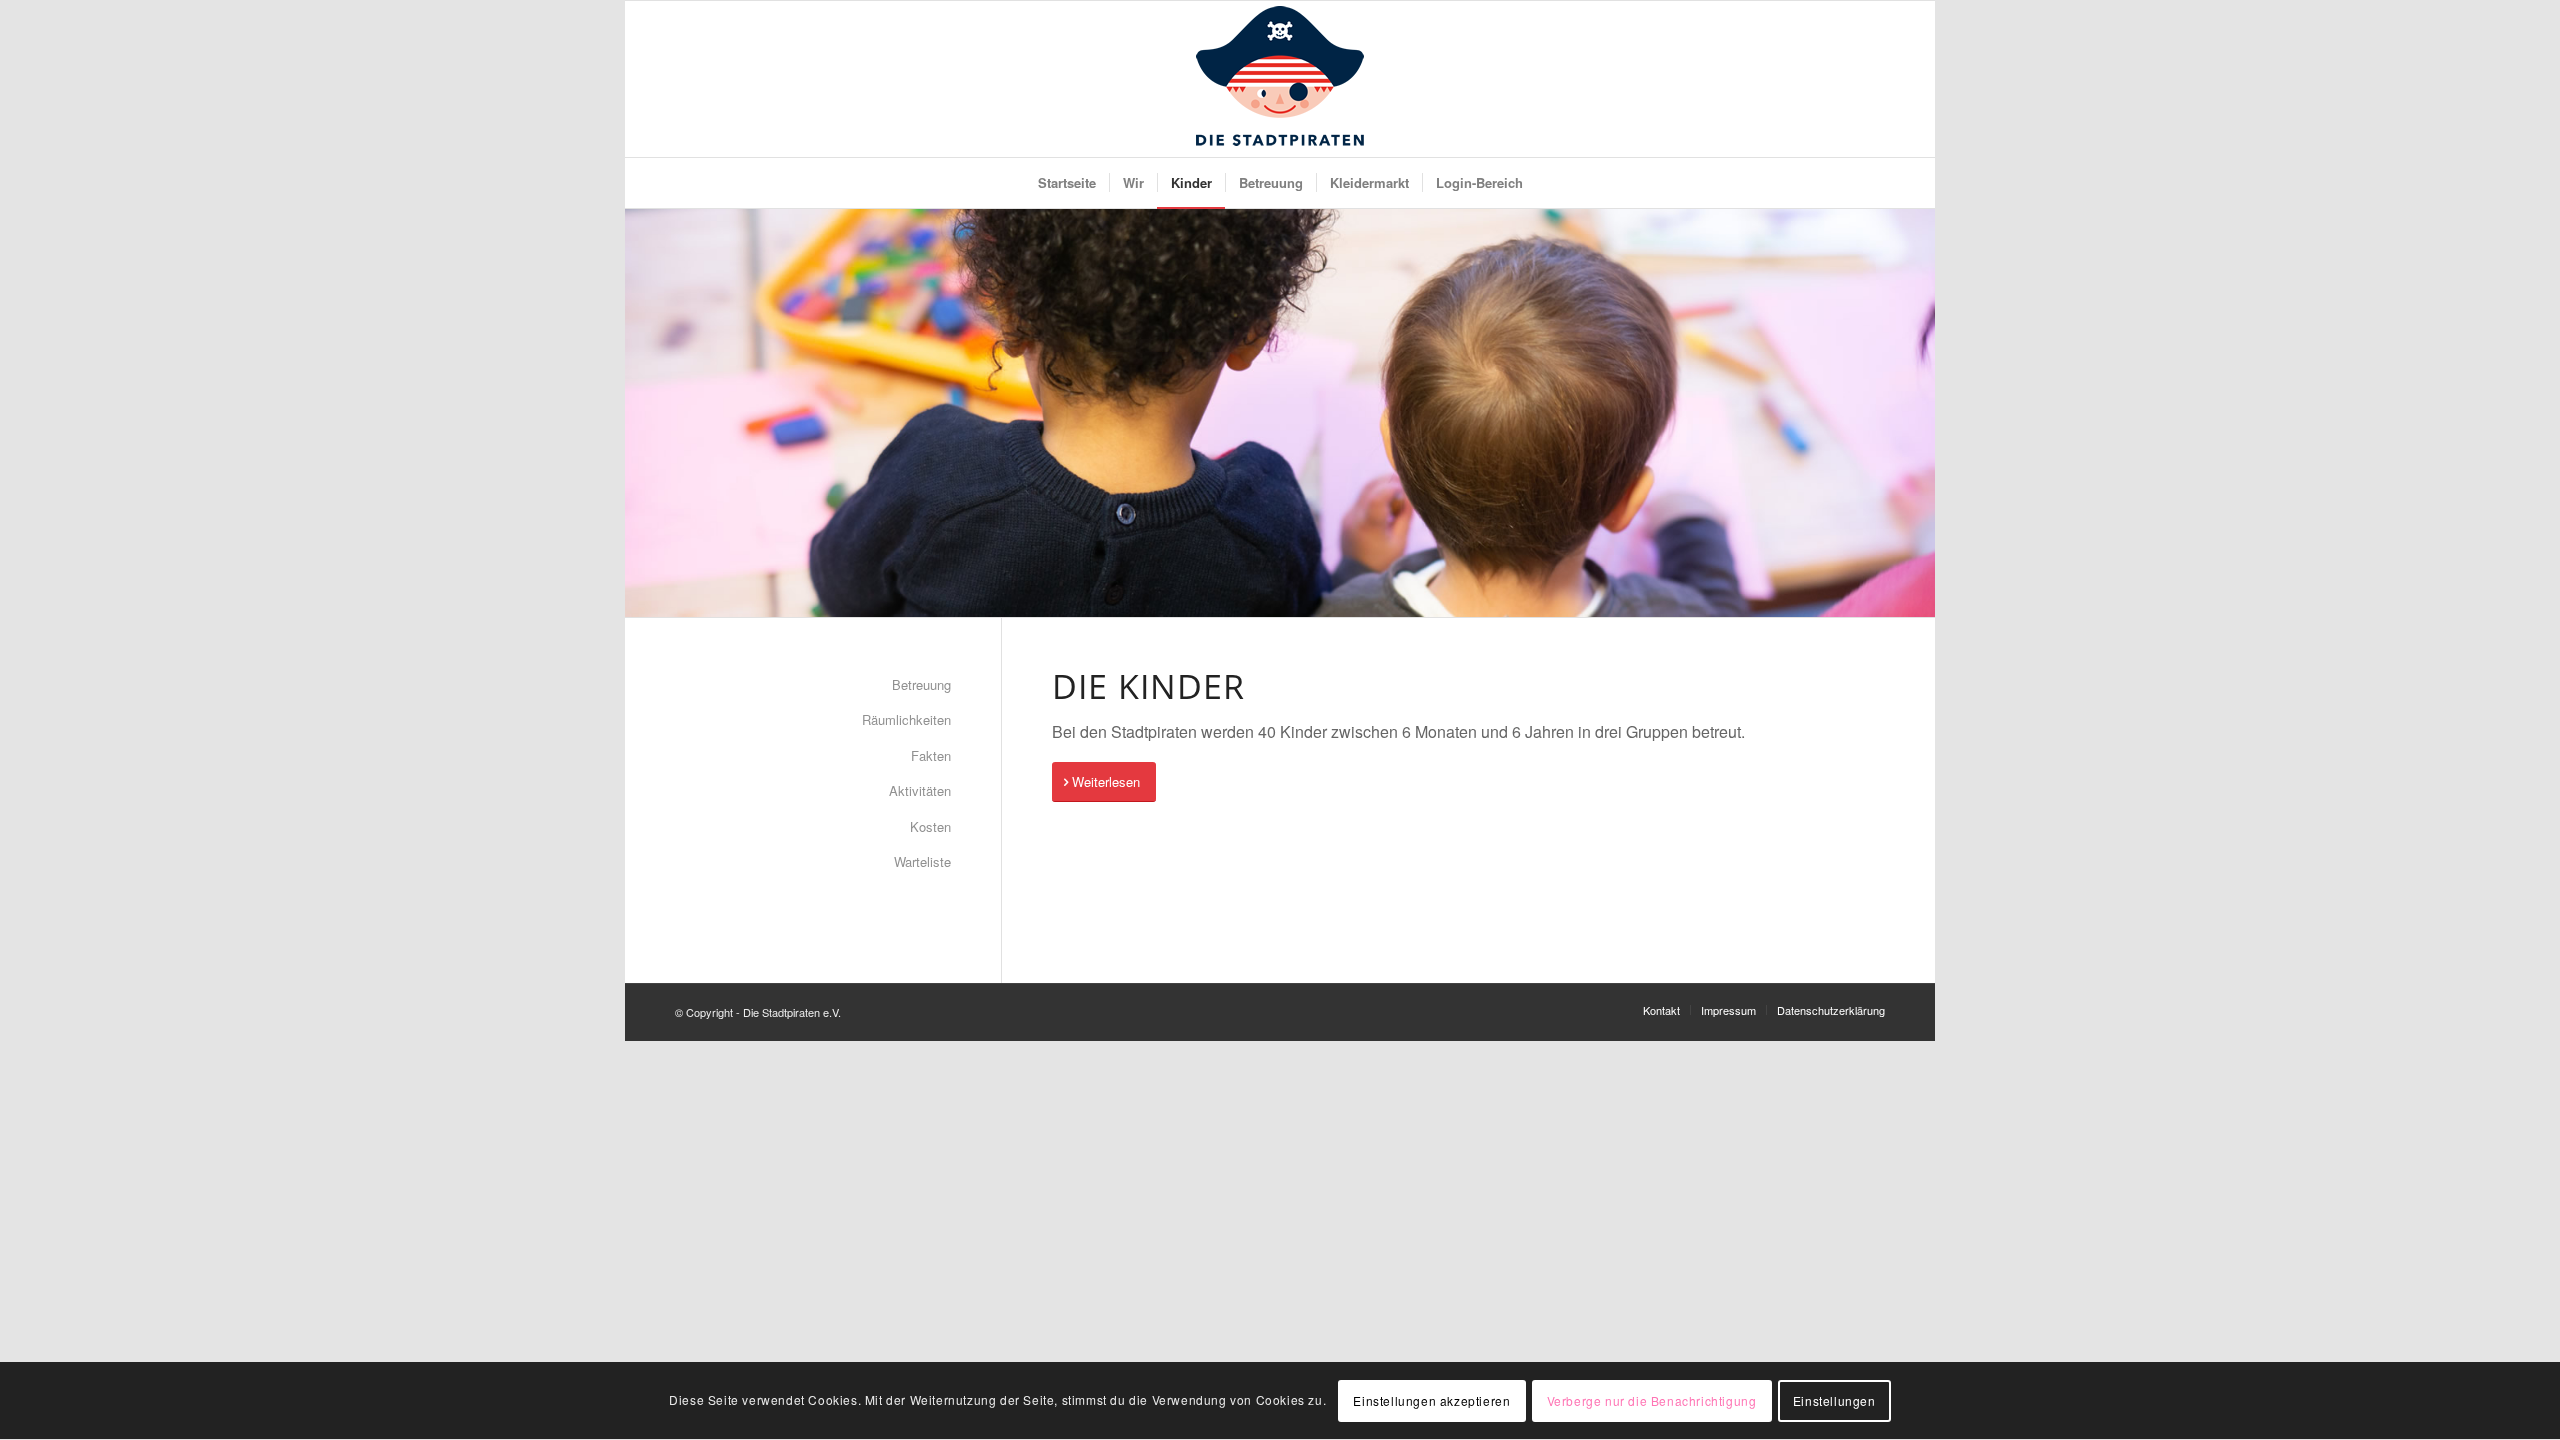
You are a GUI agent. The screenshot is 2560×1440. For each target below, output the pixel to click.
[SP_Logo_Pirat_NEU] (1280, 79)
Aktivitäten (920, 790)
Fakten (931, 755)
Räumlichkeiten (906, 719)
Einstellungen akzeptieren (1431, 1400)
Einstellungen (1834, 1400)
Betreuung (921, 684)
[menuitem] (1067, 183)
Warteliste (922, 861)
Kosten (930, 826)
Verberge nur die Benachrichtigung (1652, 1400)
